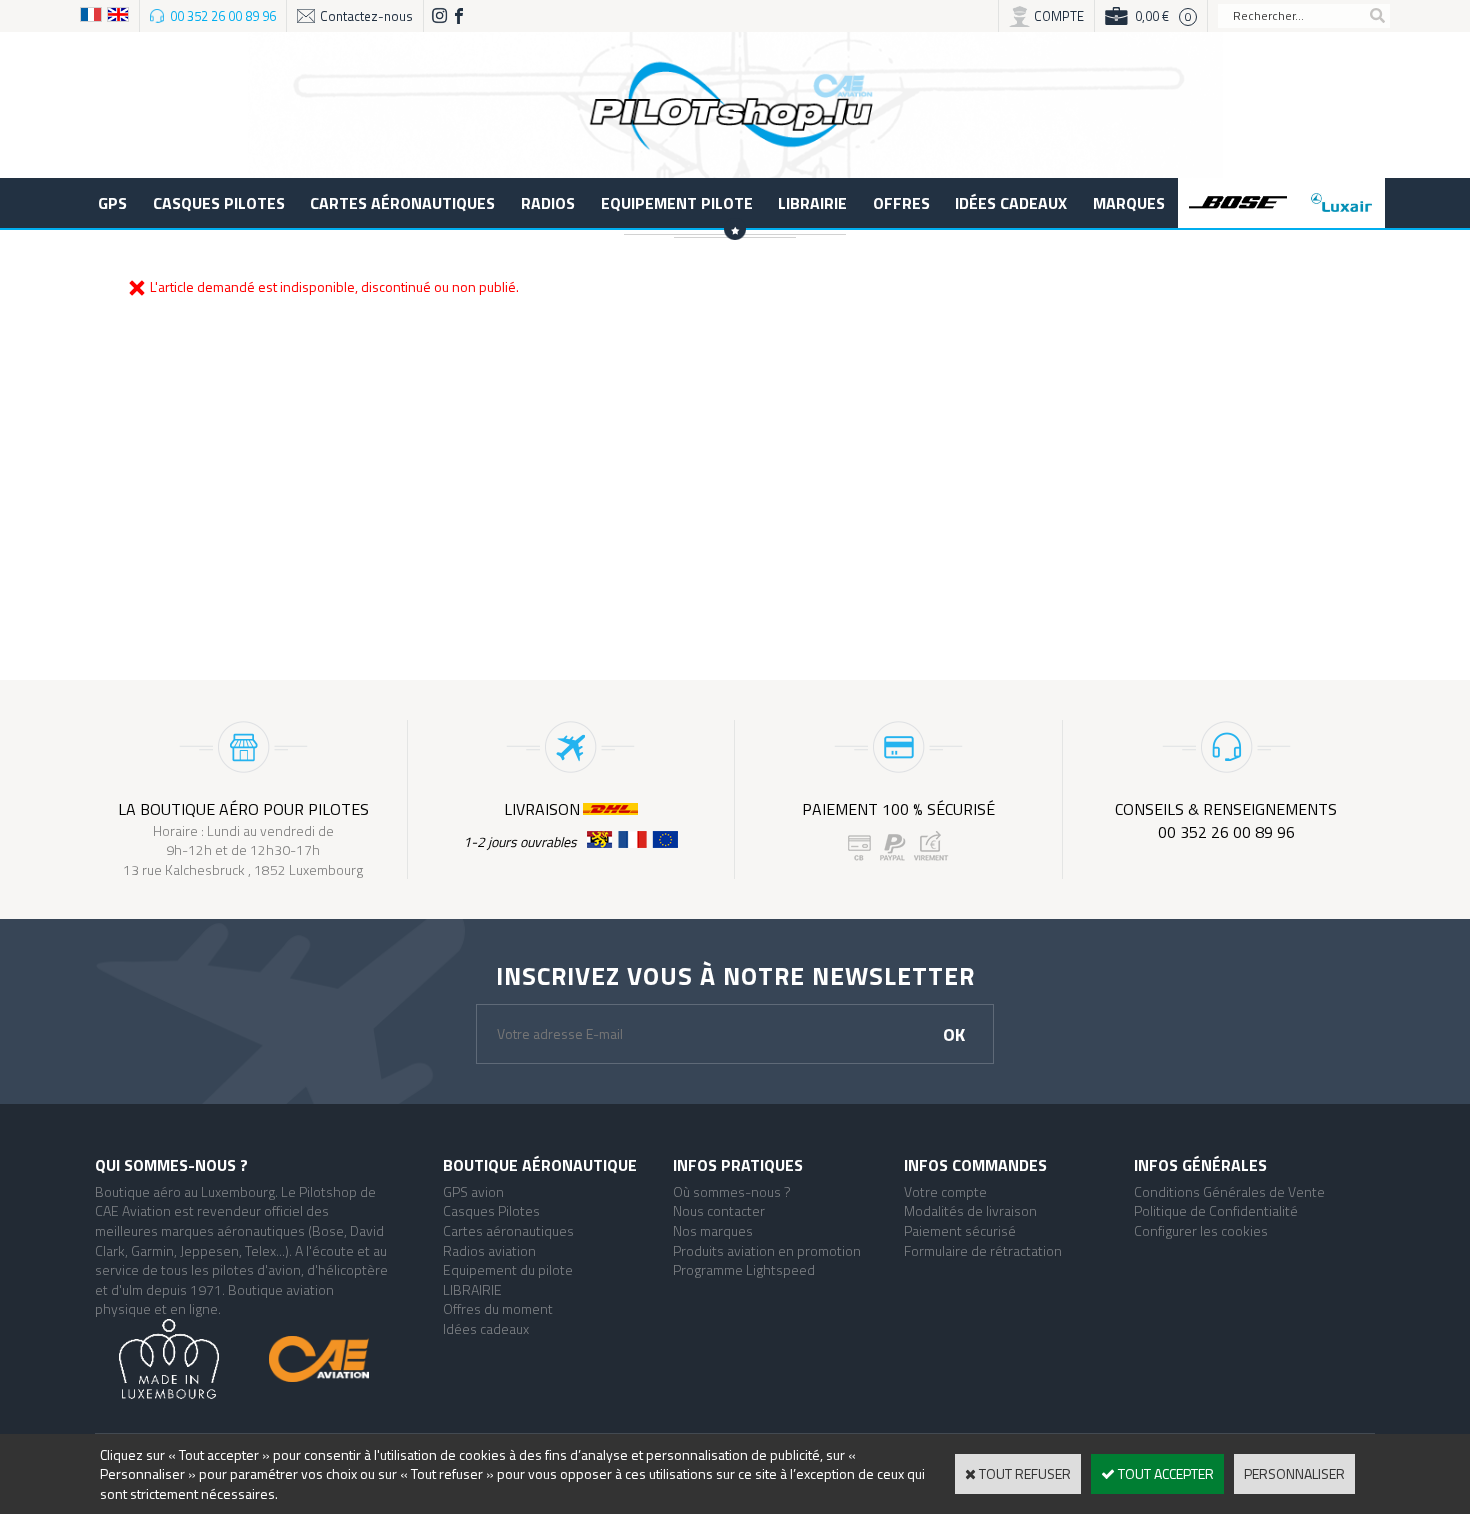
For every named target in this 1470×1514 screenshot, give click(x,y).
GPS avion (473, 1191)
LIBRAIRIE (812, 203)
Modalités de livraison (970, 1210)
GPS (112, 203)
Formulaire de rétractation (983, 1250)
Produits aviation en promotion (767, 1250)
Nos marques (713, 1230)
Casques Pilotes (219, 203)
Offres (901, 203)
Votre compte (945, 1191)
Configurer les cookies (1201, 1230)
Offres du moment (498, 1308)
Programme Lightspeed (744, 1269)
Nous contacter (719, 1210)
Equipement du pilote (508, 1269)
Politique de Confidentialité (1216, 1210)
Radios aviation (489, 1250)
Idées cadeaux (1011, 203)
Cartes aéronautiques (402, 203)
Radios (548, 203)
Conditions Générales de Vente (1229, 1191)
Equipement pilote (677, 203)
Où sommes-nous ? (732, 1191)
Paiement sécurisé (960, 1230)
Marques (1129, 203)
